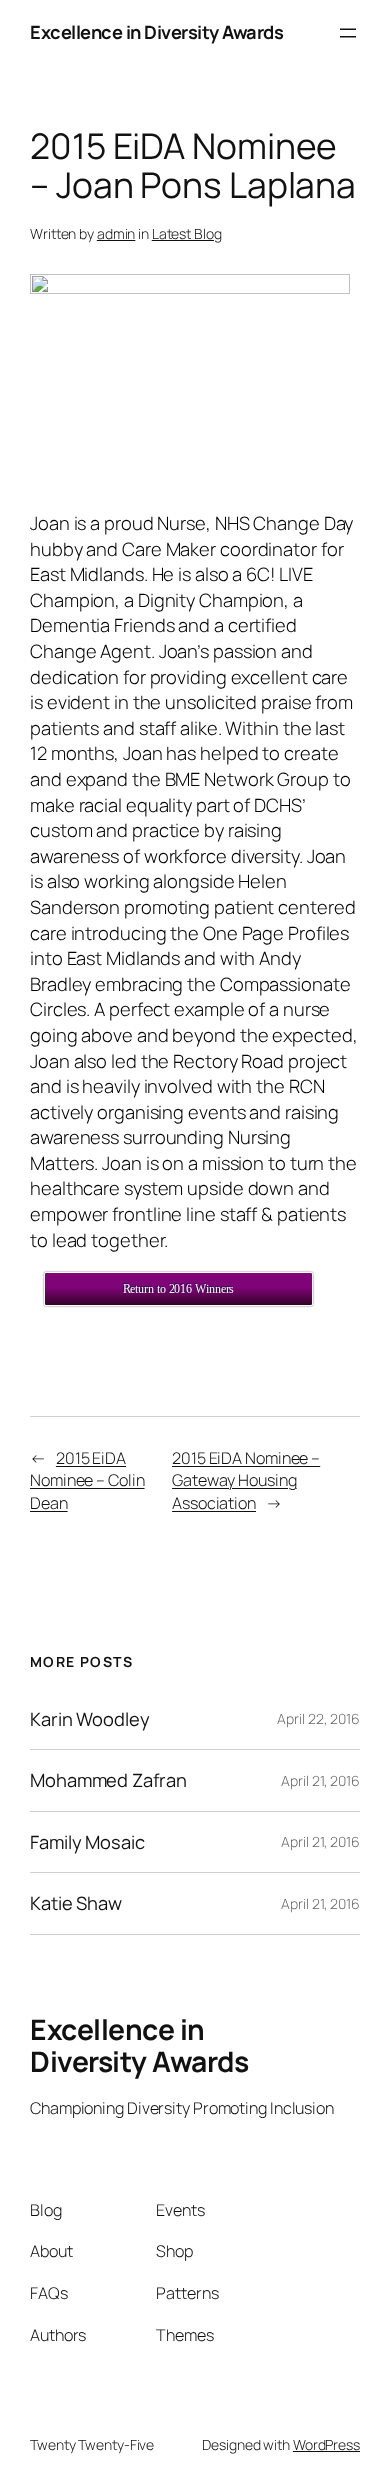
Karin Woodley (90, 1719)
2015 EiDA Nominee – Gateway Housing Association (246, 1480)
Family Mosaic (87, 1842)
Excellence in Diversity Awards (156, 32)
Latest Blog (187, 233)
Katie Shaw (76, 1903)
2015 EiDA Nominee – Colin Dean (87, 1480)
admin (116, 233)
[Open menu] (348, 33)
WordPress (326, 2444)
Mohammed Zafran (108, 1780)
